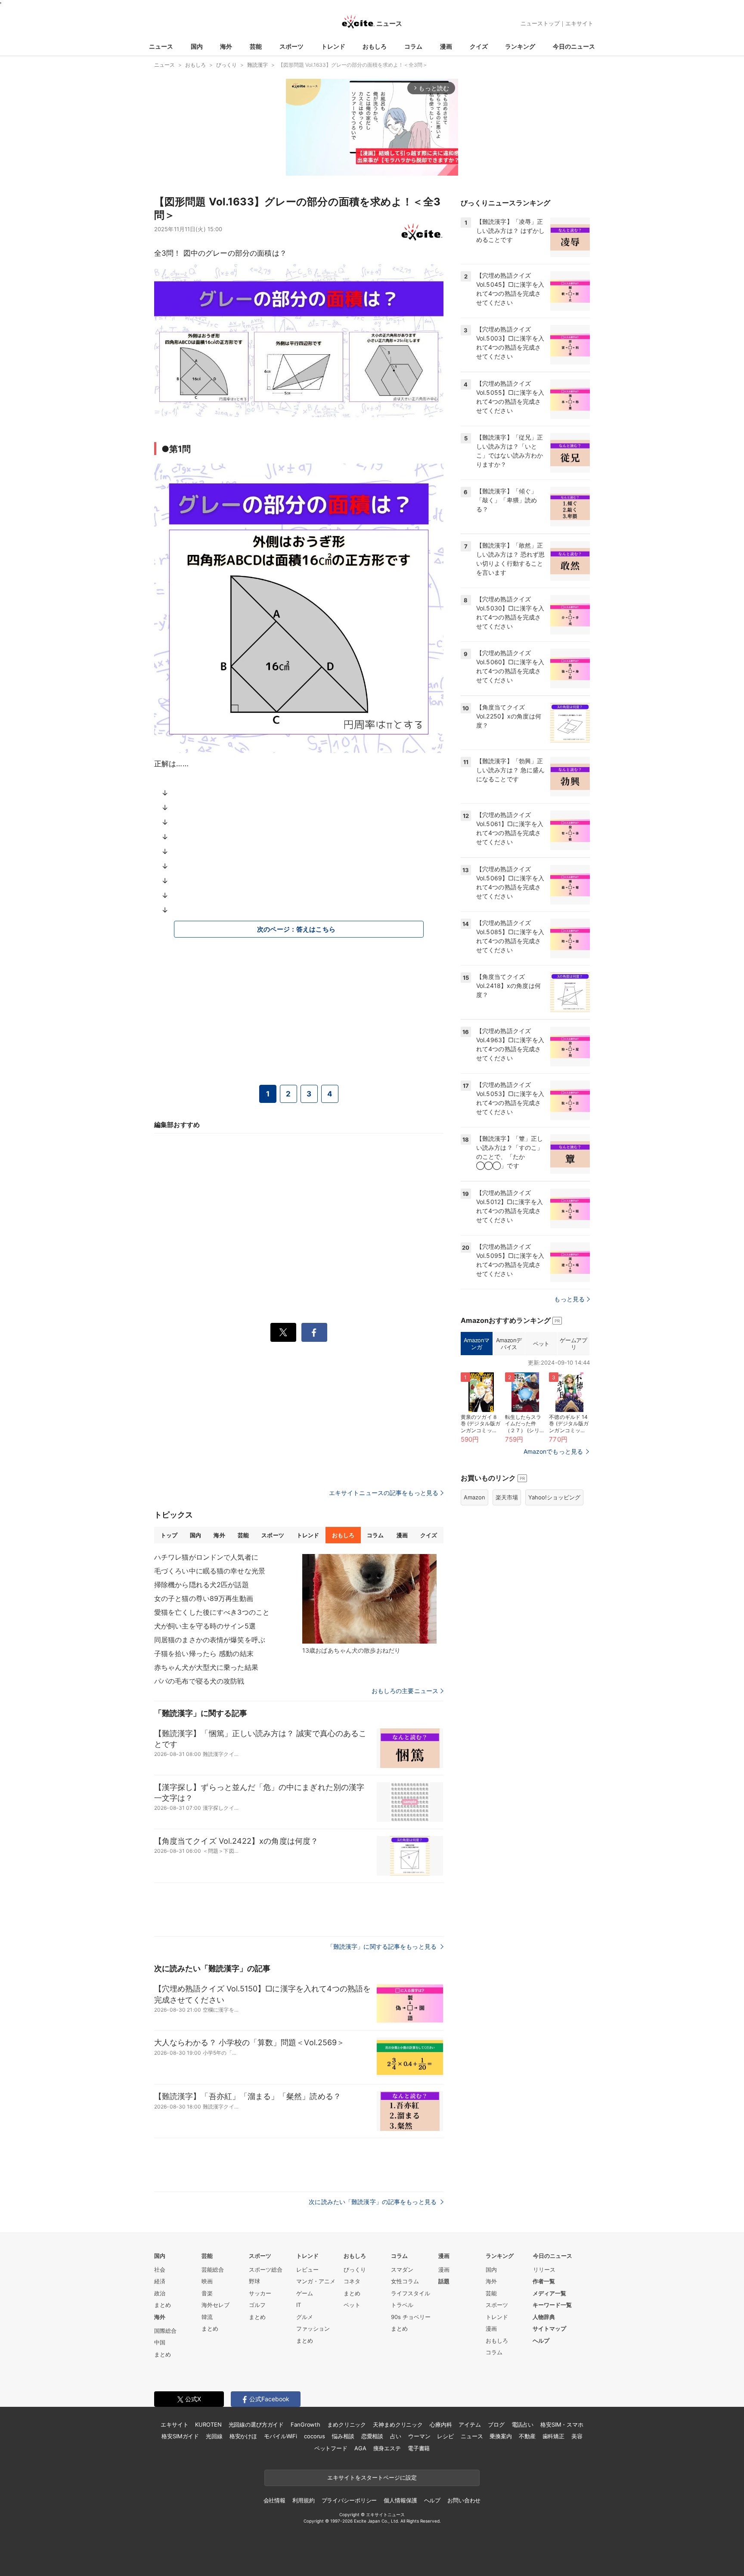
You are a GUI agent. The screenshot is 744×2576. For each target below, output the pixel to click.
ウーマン (419, 2436)
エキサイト (579, 23)
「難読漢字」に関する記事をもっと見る (383, 1946)
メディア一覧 (549, 2293)
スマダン (402, 2269)
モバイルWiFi (281, 2436)
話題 (444, 2281)
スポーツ (291, 46)
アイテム (470, 2424)
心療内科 (441, 2424)
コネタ (352, 2281)
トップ (169, 1535)
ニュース (161, 46)
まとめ (163, 2305)
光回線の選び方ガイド (256, 2424)
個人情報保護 (400, 2500)
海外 (226, 46)
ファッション (313, 2328)
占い (396, 2436)
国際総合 (165, 2331)
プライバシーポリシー (349, 2500)
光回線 (214, 2436)
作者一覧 (544, 2281)
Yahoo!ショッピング (554, 1497)
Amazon (474, 1497)
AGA (360, 2448)
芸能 (256, 46)
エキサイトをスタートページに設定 (372, 2477)
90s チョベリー (411, 2317)
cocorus (315, 2436)
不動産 (527, 2436)
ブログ (496, 2424)
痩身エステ (387, 2448)
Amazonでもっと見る (553, 1451)
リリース (544, 2269)
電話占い (522, 2424)
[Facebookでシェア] (314, 1332)
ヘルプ (541, 2341)
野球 (254, 2281)
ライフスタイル (411, 2293)
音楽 (207, 2293)
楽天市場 (507, 1497)
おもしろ (375, 46)
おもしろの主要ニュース (405, 1691)
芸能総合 (213, 2269)
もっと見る (569, 1299)
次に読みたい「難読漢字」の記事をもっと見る (374, 2202)
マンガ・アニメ (316, 2281)
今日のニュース (574, 46)
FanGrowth (305, 2424)
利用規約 (303, 2500)
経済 (160, 2281)
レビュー (307, 2269)
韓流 (207, 2317)
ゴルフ (257, 2305)
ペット (541, 1344)
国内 (197, 46)
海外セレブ (215, 2305)
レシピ (445, 2436)
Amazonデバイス (509, 1344)
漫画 (446, 46)
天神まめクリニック (398, 2424)
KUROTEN (208, 2424)
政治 (160, 2293)
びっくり (355, 2269)
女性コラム (405, 2281)
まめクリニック (347, 2424)
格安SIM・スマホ (562, 2424)
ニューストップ (540, 23)
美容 (577, 2436)
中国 (160, 2342)
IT (299, 2305)
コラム (413, 46)
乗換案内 (501, 2436)
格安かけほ (243, 2436)
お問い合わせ (464, 2500)
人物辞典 (544, 2317)
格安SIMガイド (180, 2436)
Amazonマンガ (477, 1344)
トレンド (333, 46)
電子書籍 (419, 2448)
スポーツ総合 (266, 2269)
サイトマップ (549, 2328)
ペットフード (331, 2448)
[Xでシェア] (283, 1332)
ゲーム (305, 2293)
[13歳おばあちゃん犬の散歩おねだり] (369, 1599)
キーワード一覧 (552, 2305)
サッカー (260, 2293)
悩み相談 (343, 2436)
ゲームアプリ (573, 1344)
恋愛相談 (372, 2436)
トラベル (402, 2305)
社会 (160, 2269)
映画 (207, 2281)
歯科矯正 (553, 2436)
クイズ (479, 46)
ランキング (520, 46)
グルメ (305, 2317)
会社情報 (274, 2500)
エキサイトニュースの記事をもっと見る (384, 1493)
